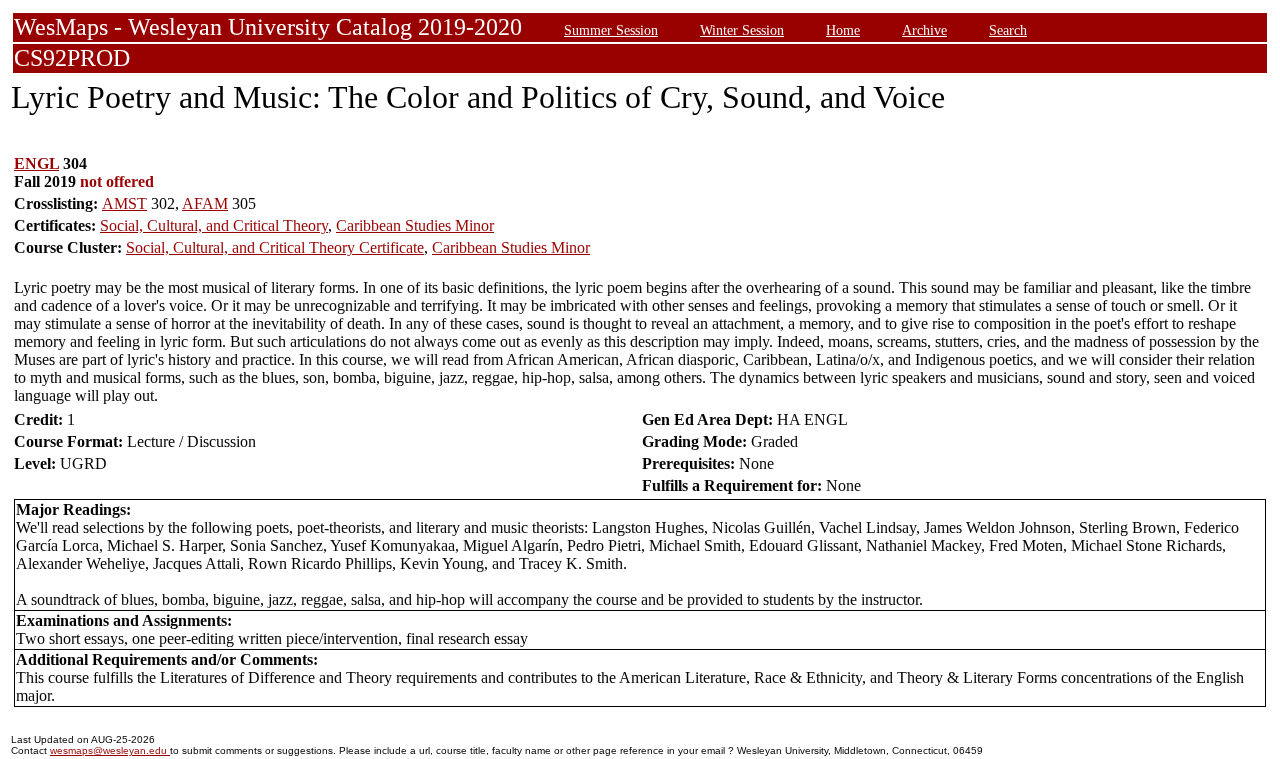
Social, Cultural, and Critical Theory (214, 225)
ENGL (36, 163)
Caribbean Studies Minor (415, 225)
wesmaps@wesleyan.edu (110, 750)
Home (843, 30)
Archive (924, 30)
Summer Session (611, 30)
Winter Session (742, 30)
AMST (124, 203)
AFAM (205, 203)
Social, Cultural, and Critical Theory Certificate (275, 247)
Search (1008, 30)
